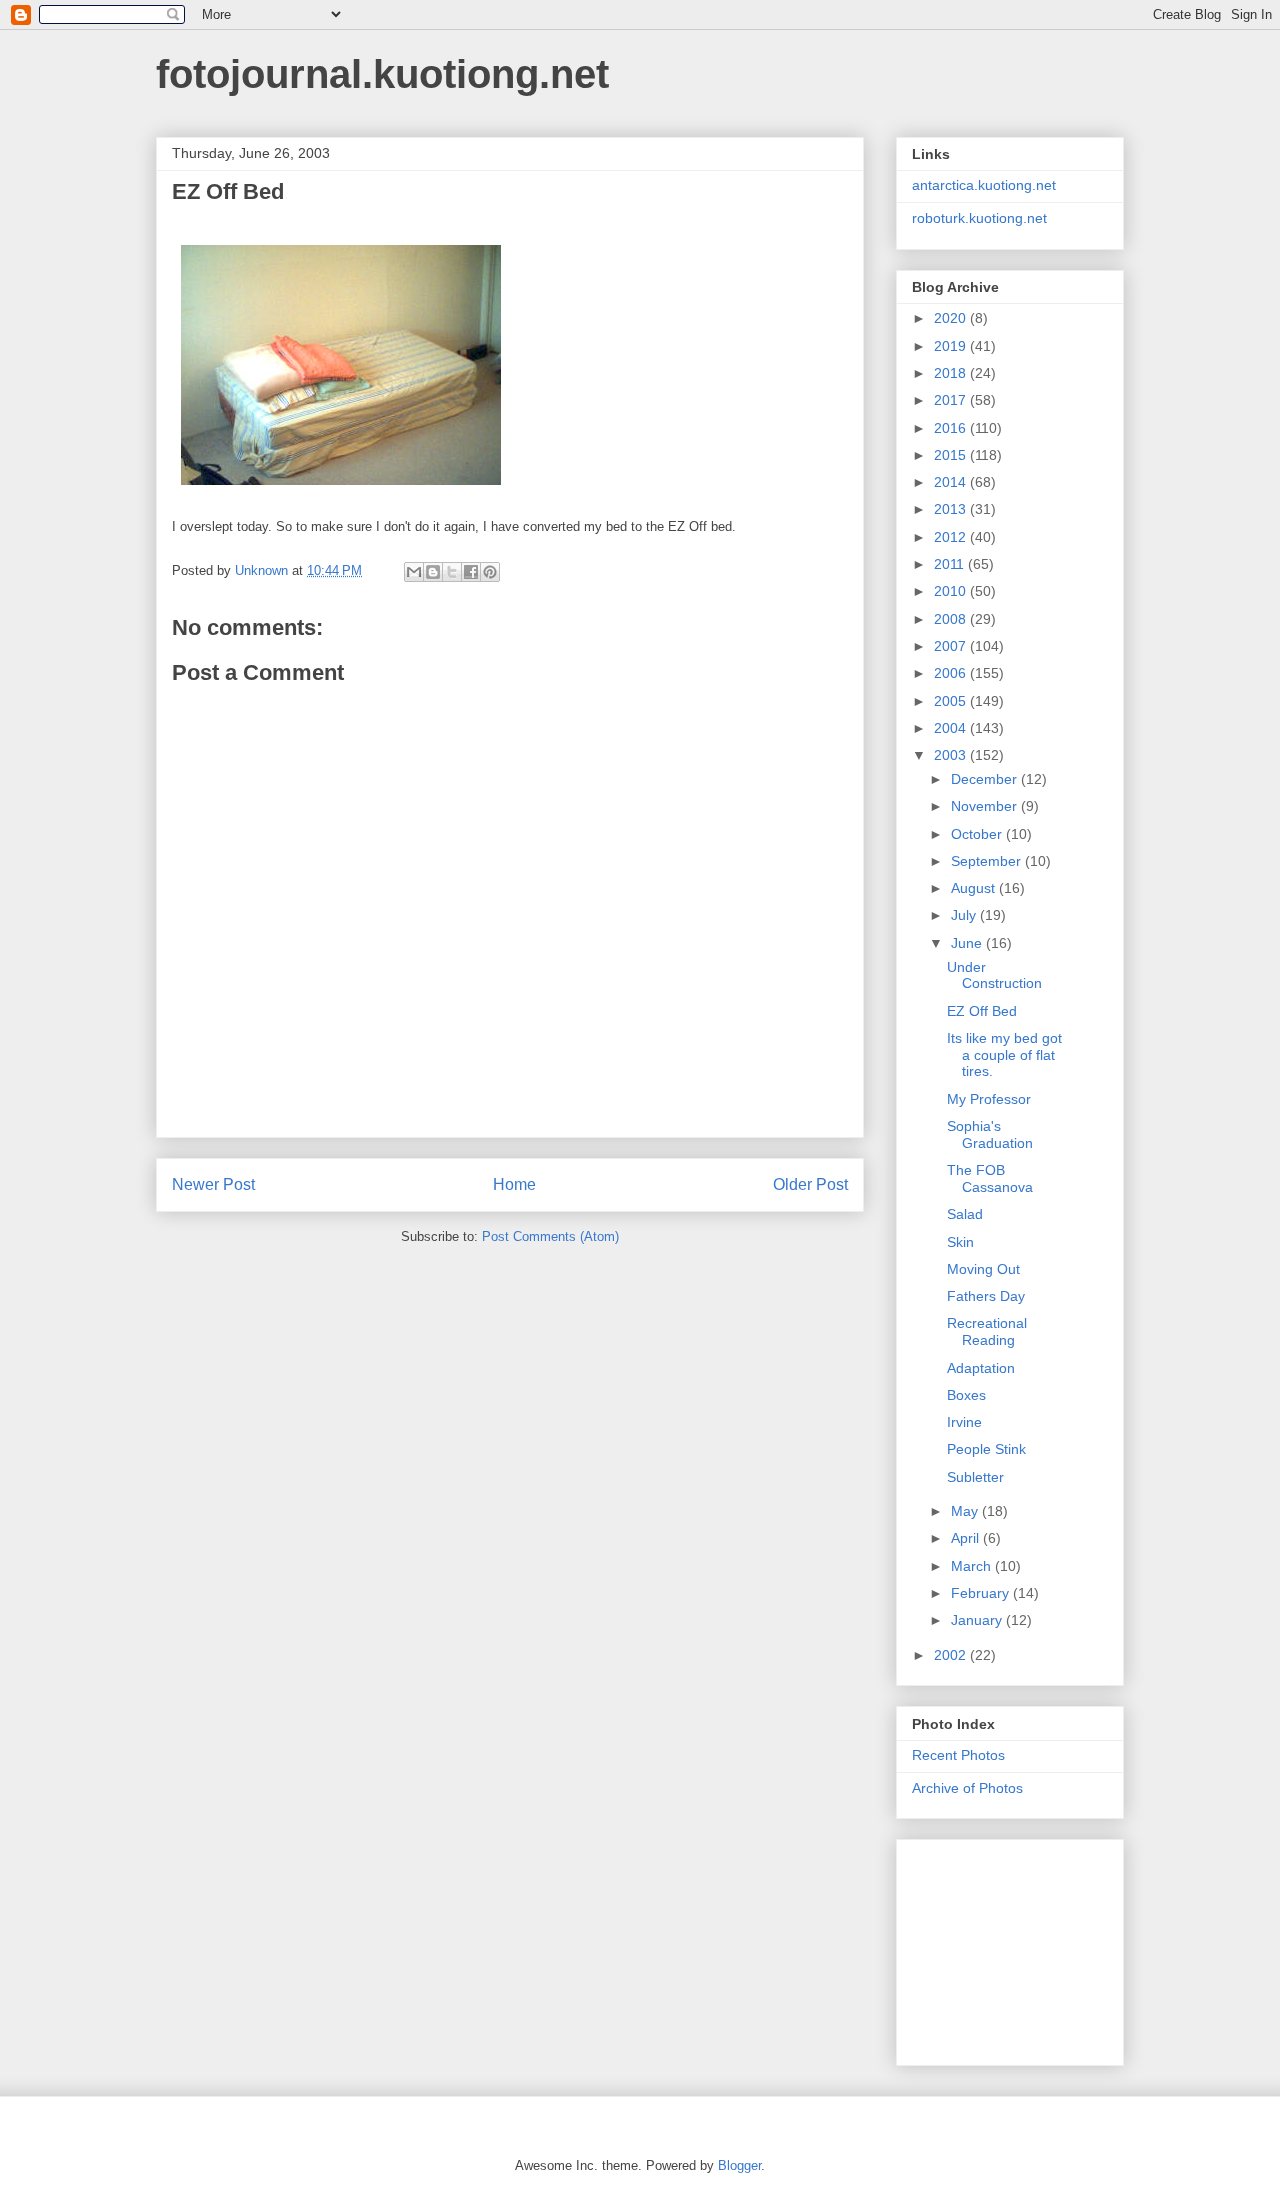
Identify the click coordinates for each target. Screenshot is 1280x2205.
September (988, 861)
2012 (952, 537)
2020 (952, 318)
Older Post (810, 1184)
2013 (952, 509)
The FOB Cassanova (990, 1178)
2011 (951, 564)
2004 (952, 728)
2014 (952, 482)
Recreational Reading (987, 1331)
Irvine (964, 1422)
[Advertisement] (1012, 1947)
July (965, 915)
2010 (952, 591)
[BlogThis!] (433, 572)
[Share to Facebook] (471, 572)
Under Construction (994, 975)
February (982, 1593)
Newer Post (213, 1184)
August (975, 888)
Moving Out (983, 1269)
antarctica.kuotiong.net (984, 185)
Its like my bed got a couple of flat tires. (1004, 1055)
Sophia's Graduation (990, 1134)
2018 (952, 373)
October (978, 834)
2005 (952, 701)
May (966, 1511)
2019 (952, 346)
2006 (952, 673)
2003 (952, 755)
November (986, 806)
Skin (960, 1242)
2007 (952, 646)
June (968, 943)
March (973, 1566)
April (967, 1538)
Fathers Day (986, 1296)
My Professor (989, 1099)
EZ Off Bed (982, 1011)
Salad (965, 1214)
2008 (952, 619)
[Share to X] (452, 572)
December (986, 779)
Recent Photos (958, 1755)
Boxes (966, 1395)
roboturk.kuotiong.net (979, 218)
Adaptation (981, 1368)
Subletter (975, 1477)
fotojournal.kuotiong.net (382, 74)
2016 (952, 428)
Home (514, 1184)
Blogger (739, 2165)
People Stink (986, 1449)
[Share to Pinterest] (490, 572)
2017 (952, 400)
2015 (952, 455)
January (978, 1620)
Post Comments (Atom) (550, 1236)
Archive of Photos (967, 1788)
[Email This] (414, 572)
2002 (952, 1655)
